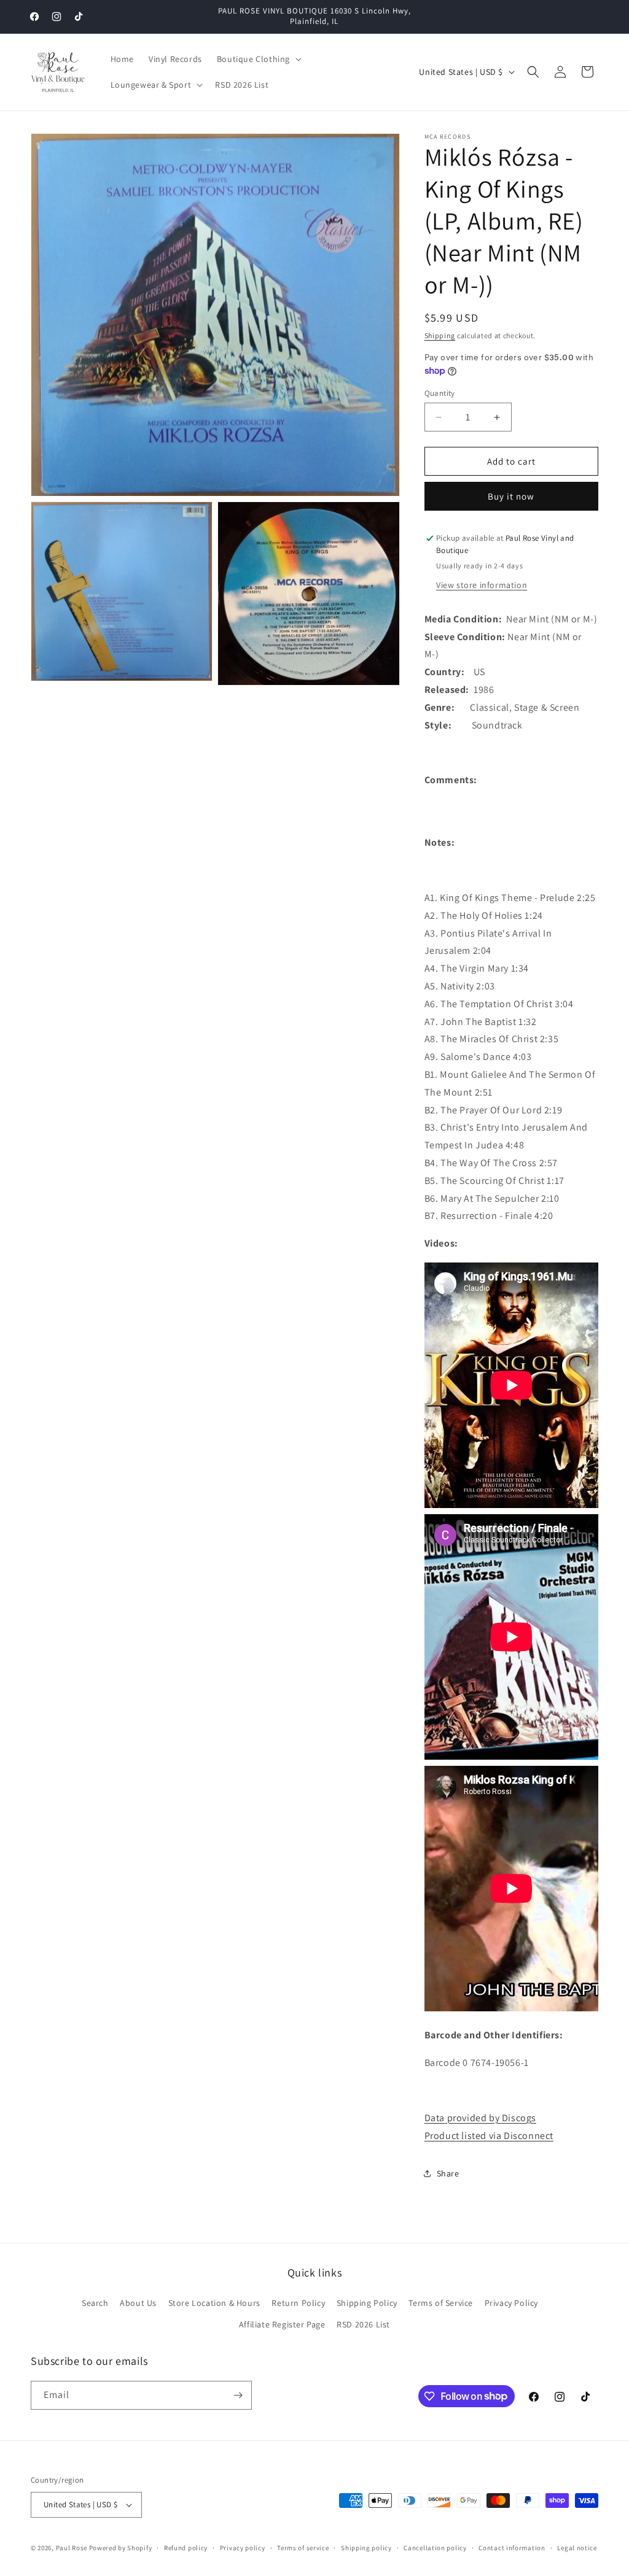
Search (95, 2303)
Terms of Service (441, 2303)
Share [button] (448, 2173)
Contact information (512, 2548)
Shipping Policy (367, 2303)
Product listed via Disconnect (489, 2136)
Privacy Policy (511, 2303)
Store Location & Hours (214, 2303)
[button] (258, 59)
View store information (482, 585)
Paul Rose (72, 2548)
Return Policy (298, 2303)
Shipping (440, 335)
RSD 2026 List (363, 2324)
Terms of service (303, 2548)
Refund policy (186, 2548)
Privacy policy (243, 2548)
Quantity (440, 393)
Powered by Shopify (121, 2548)
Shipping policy (366, 2548)
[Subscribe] (238, 2395)
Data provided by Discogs (480, 2118)
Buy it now (511, 496)
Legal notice (577, 2548)
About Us (138, 2303)
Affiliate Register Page (282, 2324)
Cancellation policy (435, 2548)
